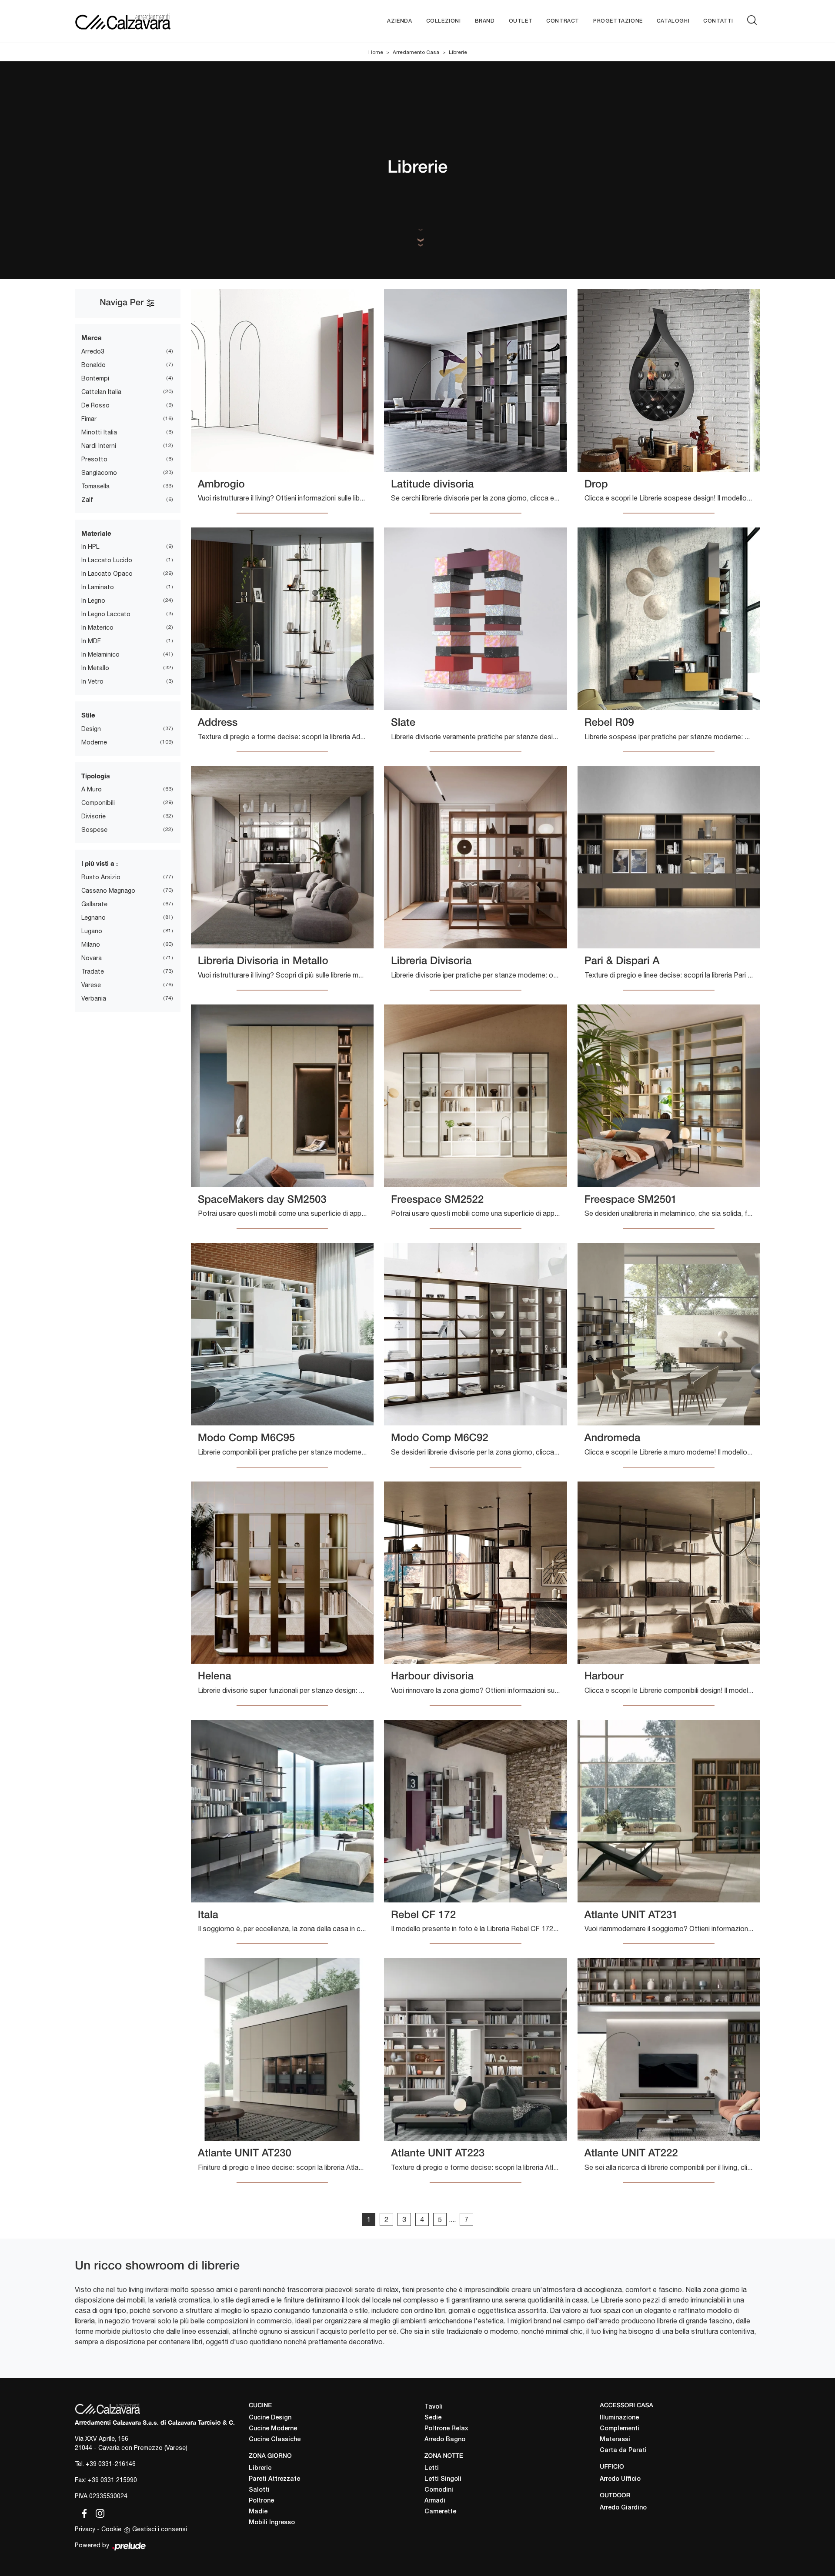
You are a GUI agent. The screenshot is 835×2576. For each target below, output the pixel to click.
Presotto (94, 459)
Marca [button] (92, 337)
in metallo (95, 668)
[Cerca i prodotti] (754, 20)
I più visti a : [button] (100, 863)
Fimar (89, 419)
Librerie (458, 52)
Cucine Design (270, 2418)
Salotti (259, 2490)
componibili (98, 803)
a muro (92, 789)
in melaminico (100, 654)
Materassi (615, 2440)
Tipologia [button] (96, 776)
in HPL (90, 547)
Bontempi (95, 378)
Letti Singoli (443, 2479)
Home (376, 52)
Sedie (433, 2418)
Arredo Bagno (445, 2440)
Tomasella (95, 486)
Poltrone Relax (446, 2429)
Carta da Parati (623, 2451)
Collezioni (444, 21)
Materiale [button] (96, 533)
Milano (91, 944)
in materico (97, 627)
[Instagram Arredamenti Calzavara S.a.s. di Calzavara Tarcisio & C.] (97, 2512)
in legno (93, 601)
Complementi (620, 2429)
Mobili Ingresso (272, 2523)
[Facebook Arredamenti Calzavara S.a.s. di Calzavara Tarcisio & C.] (83, 2512)
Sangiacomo (99, 473)
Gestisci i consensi (160, 2529)
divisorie (94, 816)
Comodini (439, 2490)
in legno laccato (106, 614)
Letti (432, 2468)
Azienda (399, 21)
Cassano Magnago (108, 891)
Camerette (440, 2512)
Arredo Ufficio (620, 2479)
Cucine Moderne (273, 2429)
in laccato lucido (107, 560)
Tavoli (434, 2407)
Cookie (111, 2529)
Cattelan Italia (101, 392)
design (91, 729)
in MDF (91, 641)
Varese (91, 985)
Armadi (435, 2501)
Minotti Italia (99, 432)
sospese (94, 830)
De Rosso (95, 405)
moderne (94, 742)
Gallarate (94, 904)
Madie (258, 2512)
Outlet (521, 21)
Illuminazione (619, 2418)
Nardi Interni (99, 446)
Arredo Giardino (623, 2508)
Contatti (718, 21)
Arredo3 (93, 351)
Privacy (85, 2529)
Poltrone (261, 2501)
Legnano (94, 918)
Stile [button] (88, 715)
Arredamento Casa (416, 52)
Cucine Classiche (275, 2440)
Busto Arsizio (101, 877)
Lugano (92, 931)
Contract (563, 21)
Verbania (94, 998)
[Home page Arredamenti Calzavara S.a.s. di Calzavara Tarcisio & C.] (151, 21)
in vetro (92, 681)
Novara (92, 958)
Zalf (87, 500)
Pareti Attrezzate (274, 2479)
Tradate (93, 971)
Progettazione (618, 21)
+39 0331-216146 (111, 2464)
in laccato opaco (107, 574)
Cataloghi (673, 21)
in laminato (98, 587)
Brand (485, 21)
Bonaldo (94, 365)
